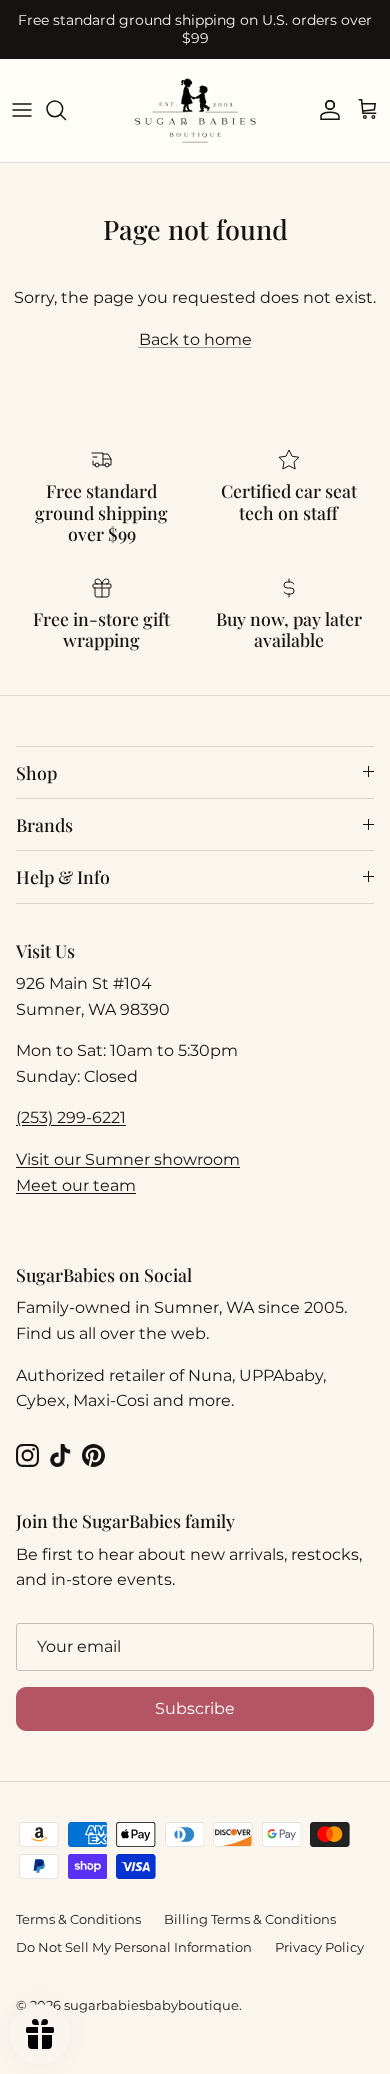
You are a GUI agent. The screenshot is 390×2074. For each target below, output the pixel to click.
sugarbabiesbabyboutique (151, 2005)
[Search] (66, 110)
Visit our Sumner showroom (128, 1159)
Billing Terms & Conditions (250, 1919)
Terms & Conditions (78, 1919)
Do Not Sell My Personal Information (134, 1947)
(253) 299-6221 (71, 1117)
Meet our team (76, 1185)
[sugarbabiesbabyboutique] (195, 110)
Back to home (195, 339)
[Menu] (22, 110)
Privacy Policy (319, 1947)
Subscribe (195, 1708)
